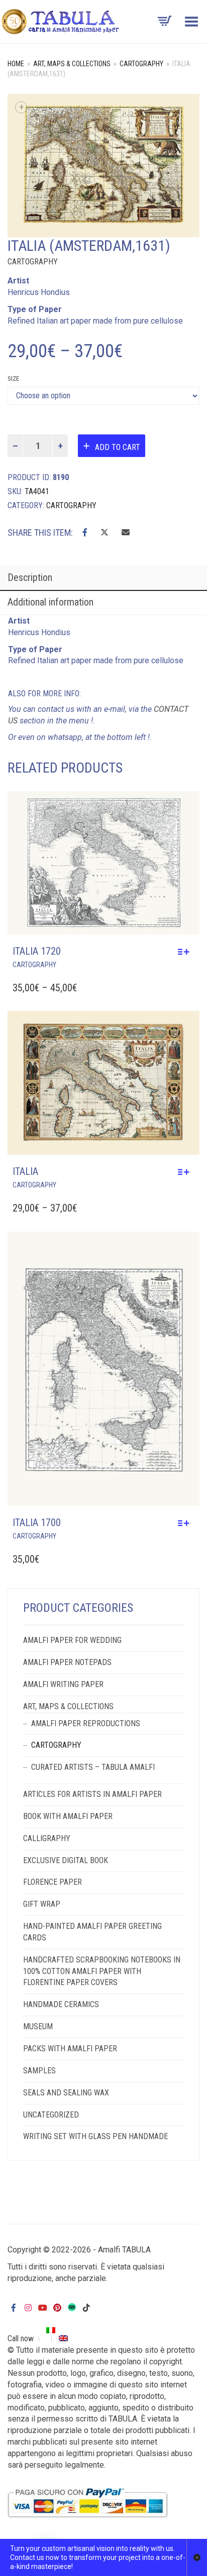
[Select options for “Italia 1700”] (186, 1523)
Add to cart (118, 447)
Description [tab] (30, 577)
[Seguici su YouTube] (43, 2308)
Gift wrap (42, 1904)
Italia (25, 1171)
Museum (38, 2026)
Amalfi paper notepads (67, 1662)
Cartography (141, 64)
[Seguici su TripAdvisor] (72, 2306)
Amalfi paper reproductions (86, 1723)
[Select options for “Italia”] (186, 1172)
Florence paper (53, 1882)
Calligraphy (47, 1838)
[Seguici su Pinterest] (57, 2308)
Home (16, 64)
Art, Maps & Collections (72, 64)
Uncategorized (51, 2115)
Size (13, 378)
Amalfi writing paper (63, 1684)
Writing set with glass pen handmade (95, 2136)
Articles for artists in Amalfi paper (92, 1794)
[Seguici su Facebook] (14, 2308)
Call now (21, 2338)
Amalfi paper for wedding (72, 1640)
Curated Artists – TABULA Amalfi (93, 1767)
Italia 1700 (37, 1523)
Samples (39, 2071)
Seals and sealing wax (66, 2093)
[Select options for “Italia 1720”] (186, 952)
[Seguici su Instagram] (28, 2308)
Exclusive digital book (66, 1860)
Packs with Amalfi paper (70, 2049)
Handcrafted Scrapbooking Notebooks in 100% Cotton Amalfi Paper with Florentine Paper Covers (102, 1971)
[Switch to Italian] (51, 2330)
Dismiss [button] (197, 2557)
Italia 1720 (37, 951)
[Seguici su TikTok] (86, 2308)
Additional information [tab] (50, 602)
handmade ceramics (61, 2004)
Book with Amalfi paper (68, 1816)
